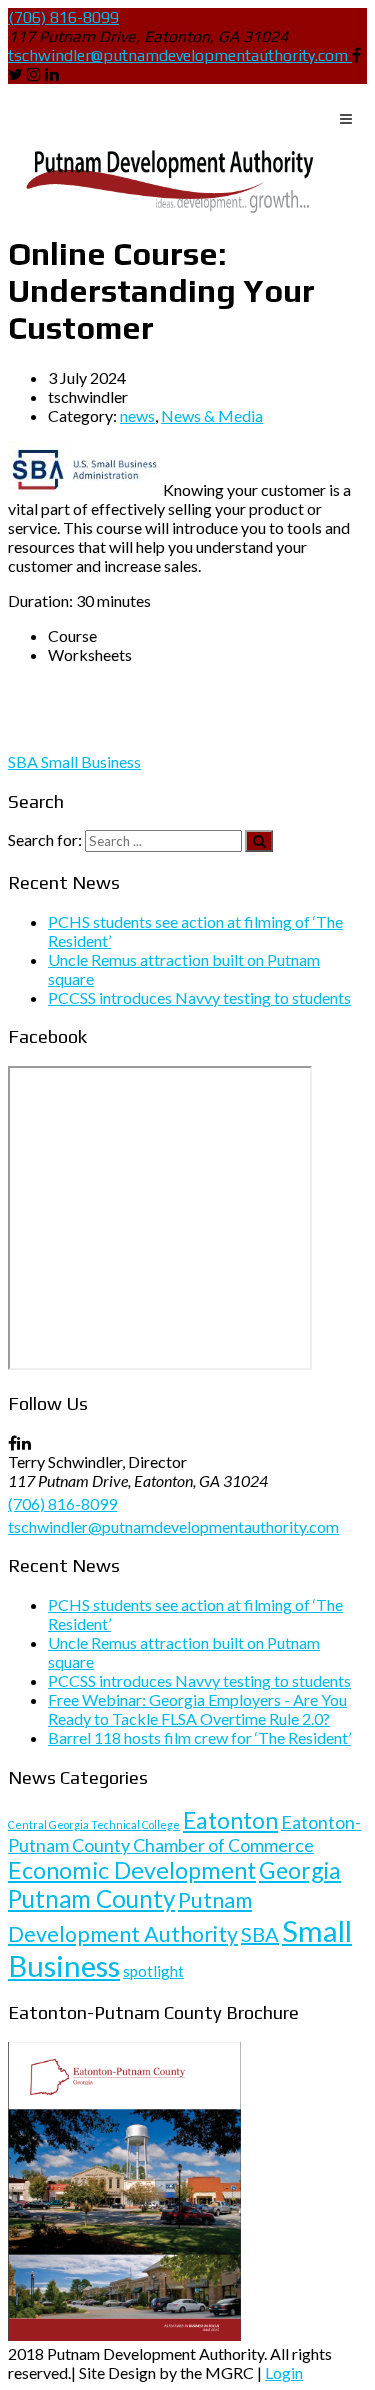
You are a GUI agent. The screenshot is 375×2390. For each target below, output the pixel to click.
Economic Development (132, 1870)
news (137, 415)
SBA (24, 761)
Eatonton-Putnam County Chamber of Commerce (184, 1833)
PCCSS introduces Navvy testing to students (199, 997)
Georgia (300, 1870)
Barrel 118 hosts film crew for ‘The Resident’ (199, 1737)
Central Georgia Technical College (94, 1824)
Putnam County (91, 1898)
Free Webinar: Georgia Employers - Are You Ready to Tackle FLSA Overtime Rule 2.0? (197, 1709)
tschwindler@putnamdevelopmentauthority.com (178, 55)
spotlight (153, 1971)
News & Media (212, 415)
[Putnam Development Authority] (166, 181)
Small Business (91, 761)
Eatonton (230, 1820)
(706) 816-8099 (63, 17)
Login (284, 2372)
